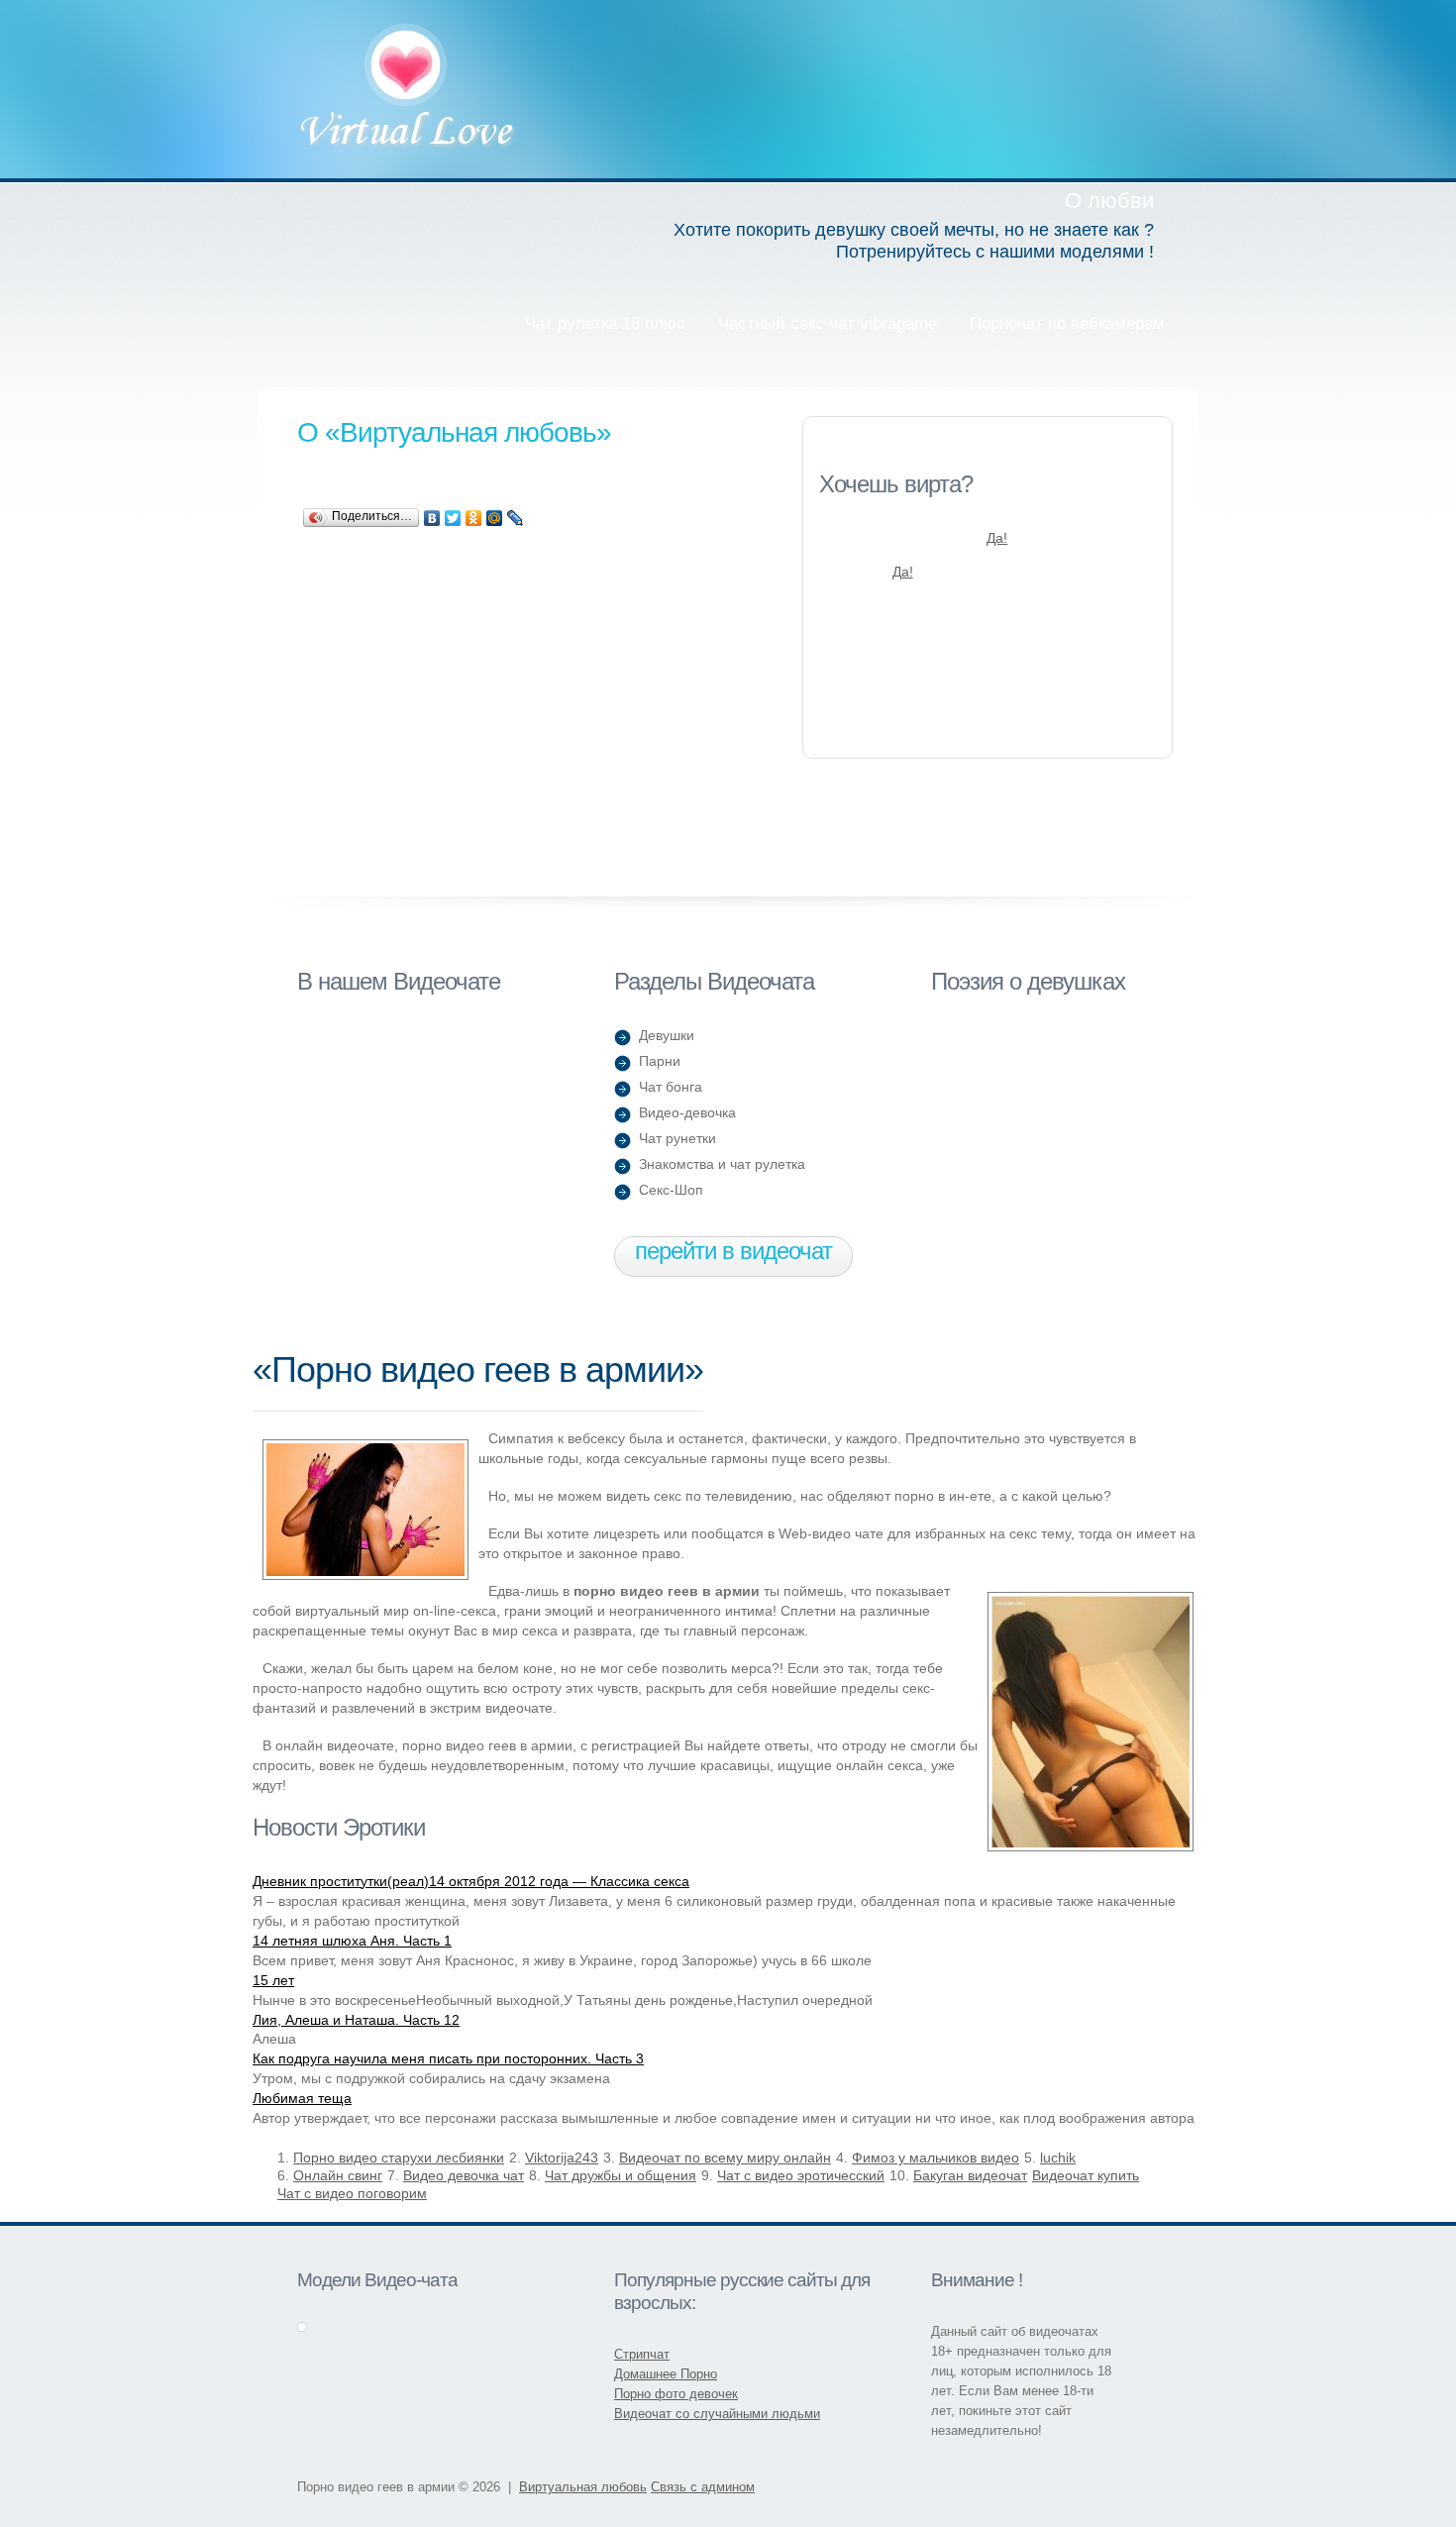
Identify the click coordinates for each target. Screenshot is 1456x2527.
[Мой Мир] (495, 518)
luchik (1058, 2158)
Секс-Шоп (671, 1190)
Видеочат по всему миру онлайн (725, 2158)
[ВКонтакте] (432, 518)
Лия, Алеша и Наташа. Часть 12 (356, 2020)
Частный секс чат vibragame (828, 323)
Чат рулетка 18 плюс (605, 323)
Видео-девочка (687, 1112)
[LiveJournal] (516, 518)
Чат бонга (671, 1087)
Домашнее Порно (666, 2374)
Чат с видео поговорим (352, 2193)
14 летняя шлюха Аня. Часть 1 (352, 1941)
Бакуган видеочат (970, 2175)
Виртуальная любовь (408, 89)
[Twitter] (453, 518)
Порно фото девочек (676, 2394)
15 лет (273, 1980)
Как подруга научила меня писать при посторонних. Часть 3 (448, 2058)
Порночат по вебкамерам (1067, 323)
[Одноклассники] (474, 518)
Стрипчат (642, 2354)
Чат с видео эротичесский (801, 2175)
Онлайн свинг (338, 2175)
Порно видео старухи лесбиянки (399, 2158)
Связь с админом (703, 2487)
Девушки (667, 1035)
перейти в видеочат (733, 1251)
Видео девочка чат (464, 2175)
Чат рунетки (677, 1138)
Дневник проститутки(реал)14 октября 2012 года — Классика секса (471, 1881)
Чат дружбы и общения (621, 2175)
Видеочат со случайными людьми (717, 2414)
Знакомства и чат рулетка (722, 1164)
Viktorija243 (562, 2158)
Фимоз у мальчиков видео (936, 2158)
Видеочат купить (1086, 2175)
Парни (660, 1061)
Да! (997, 538)
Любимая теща (302, 2098)
